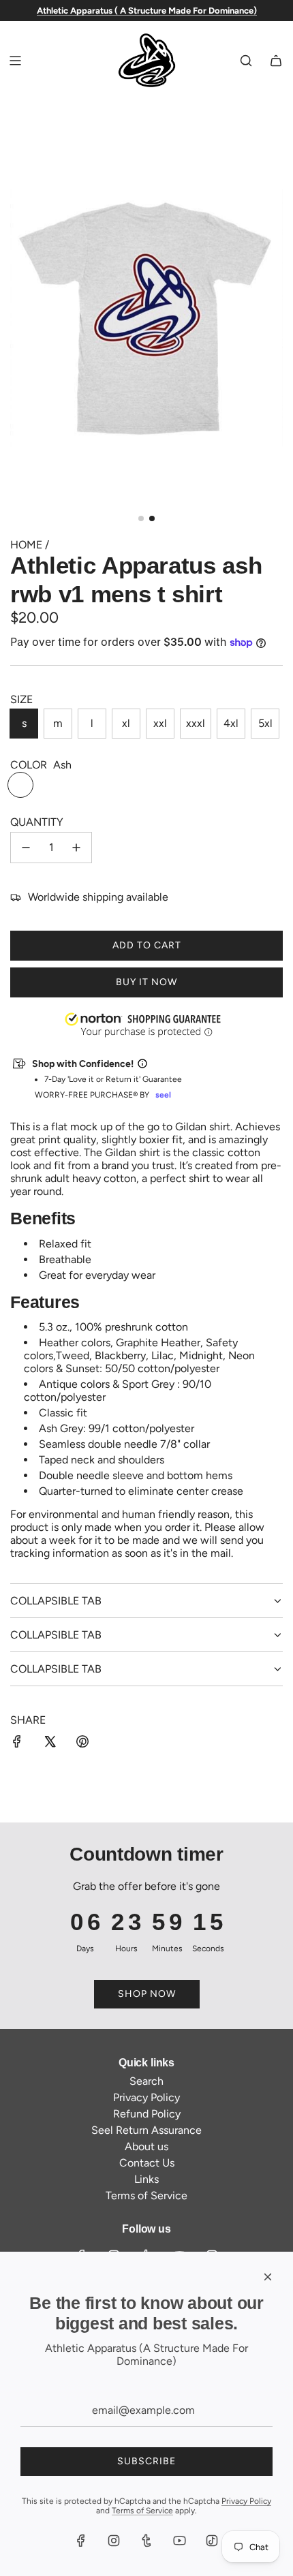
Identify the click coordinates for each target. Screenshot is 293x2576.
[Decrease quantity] (26, 848)
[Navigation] (15, 61)
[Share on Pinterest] (82, 1743)
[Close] (268, 2277)
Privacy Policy (246, 2501)
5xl (265, 723)
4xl (231, 723)
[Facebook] (81, 2541)
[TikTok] (212, 2541)
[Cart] (276, 61)
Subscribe (146, 2461)
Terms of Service (142, 2511)
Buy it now (146, 982)
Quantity (37, 822)
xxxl (196, 723)
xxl (160, 723)
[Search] (246, 61)
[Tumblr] (146, 2541)
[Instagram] (114, 2541)
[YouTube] (179, 2541)
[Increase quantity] (76, 848)
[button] (1, 2507)
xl (126, 723)
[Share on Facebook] (17, 1743)
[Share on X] (50, 1743)
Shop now (147, 1994)
